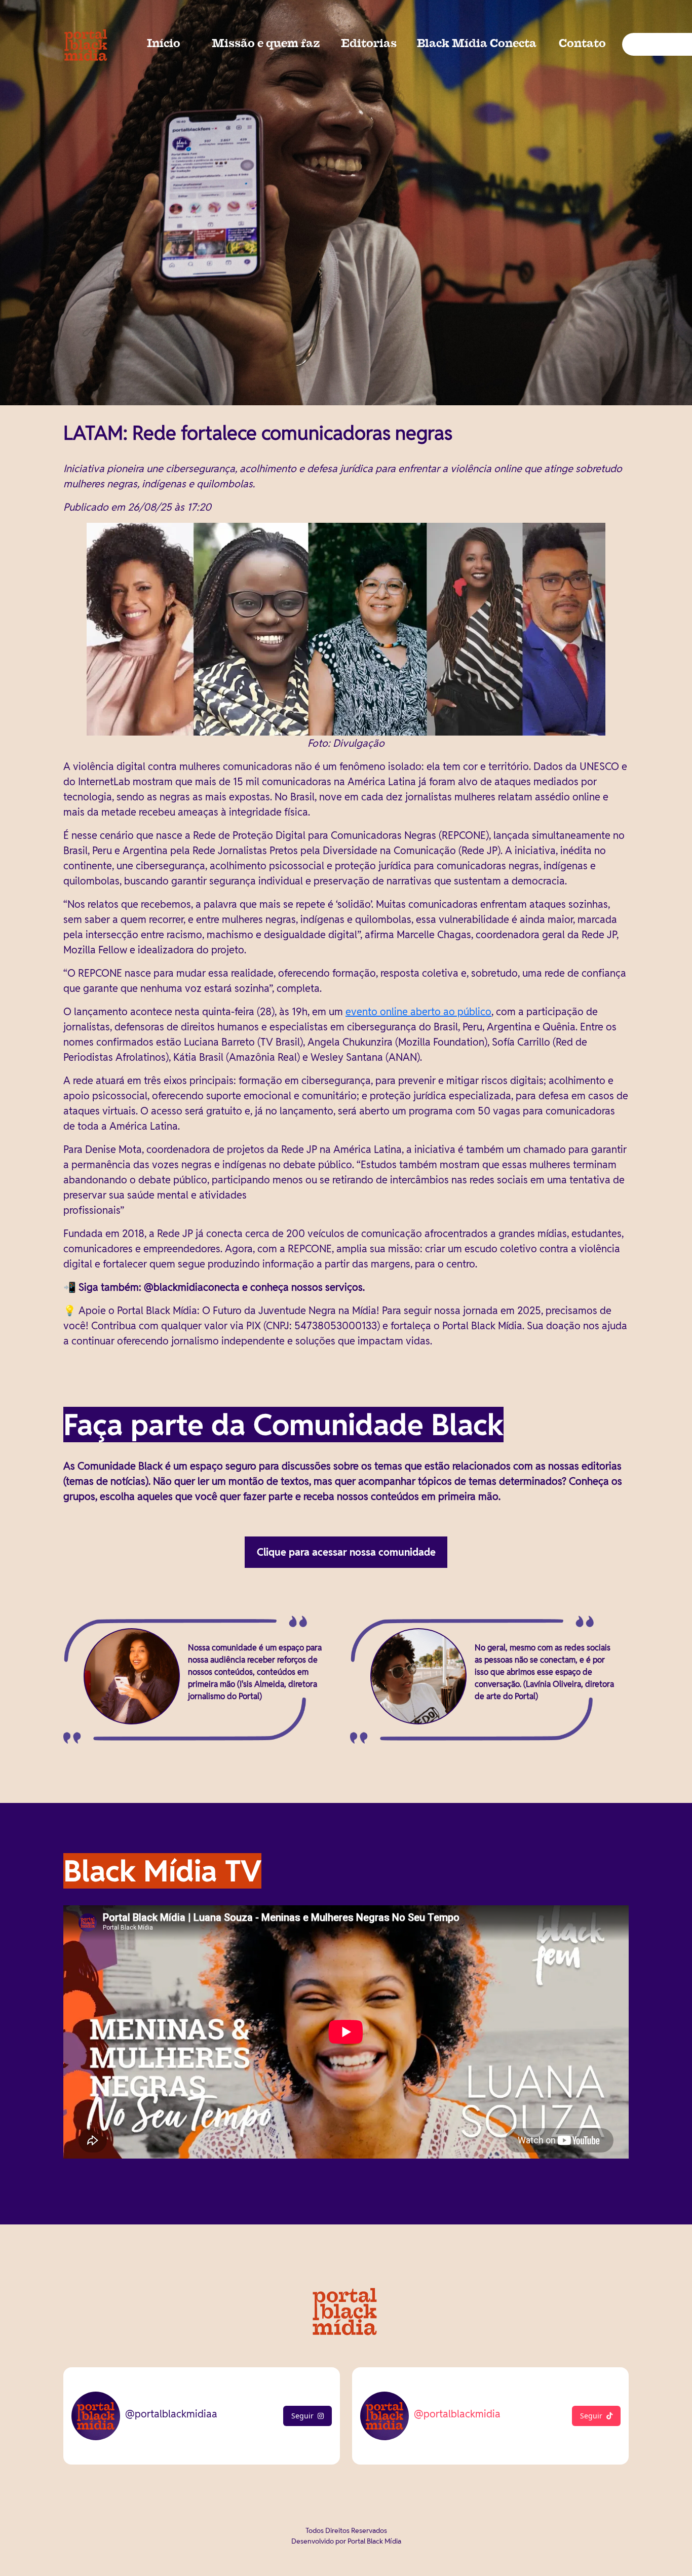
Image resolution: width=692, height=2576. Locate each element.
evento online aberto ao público (418, 1012)
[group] (346, 203)
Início (164, 44)
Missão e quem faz (266, 44)
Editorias (369, 44)
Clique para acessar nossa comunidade (346, 1552)
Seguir (302, 2416)
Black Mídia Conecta (477, 44)
